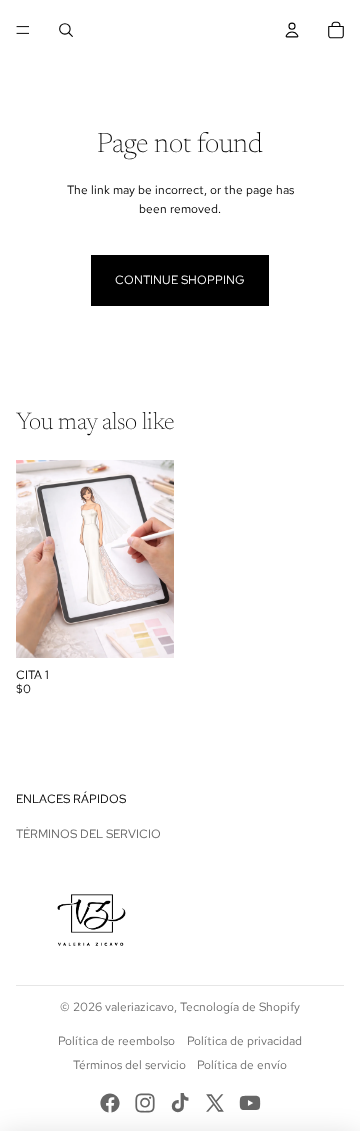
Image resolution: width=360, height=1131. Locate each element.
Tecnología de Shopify (240, 1007)
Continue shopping (180, 280)
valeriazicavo (139, 1007)
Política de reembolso (116, 1041)
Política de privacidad (244, 1041)
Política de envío (242, 1065)
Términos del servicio (88, 834)
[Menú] (23, 30)
